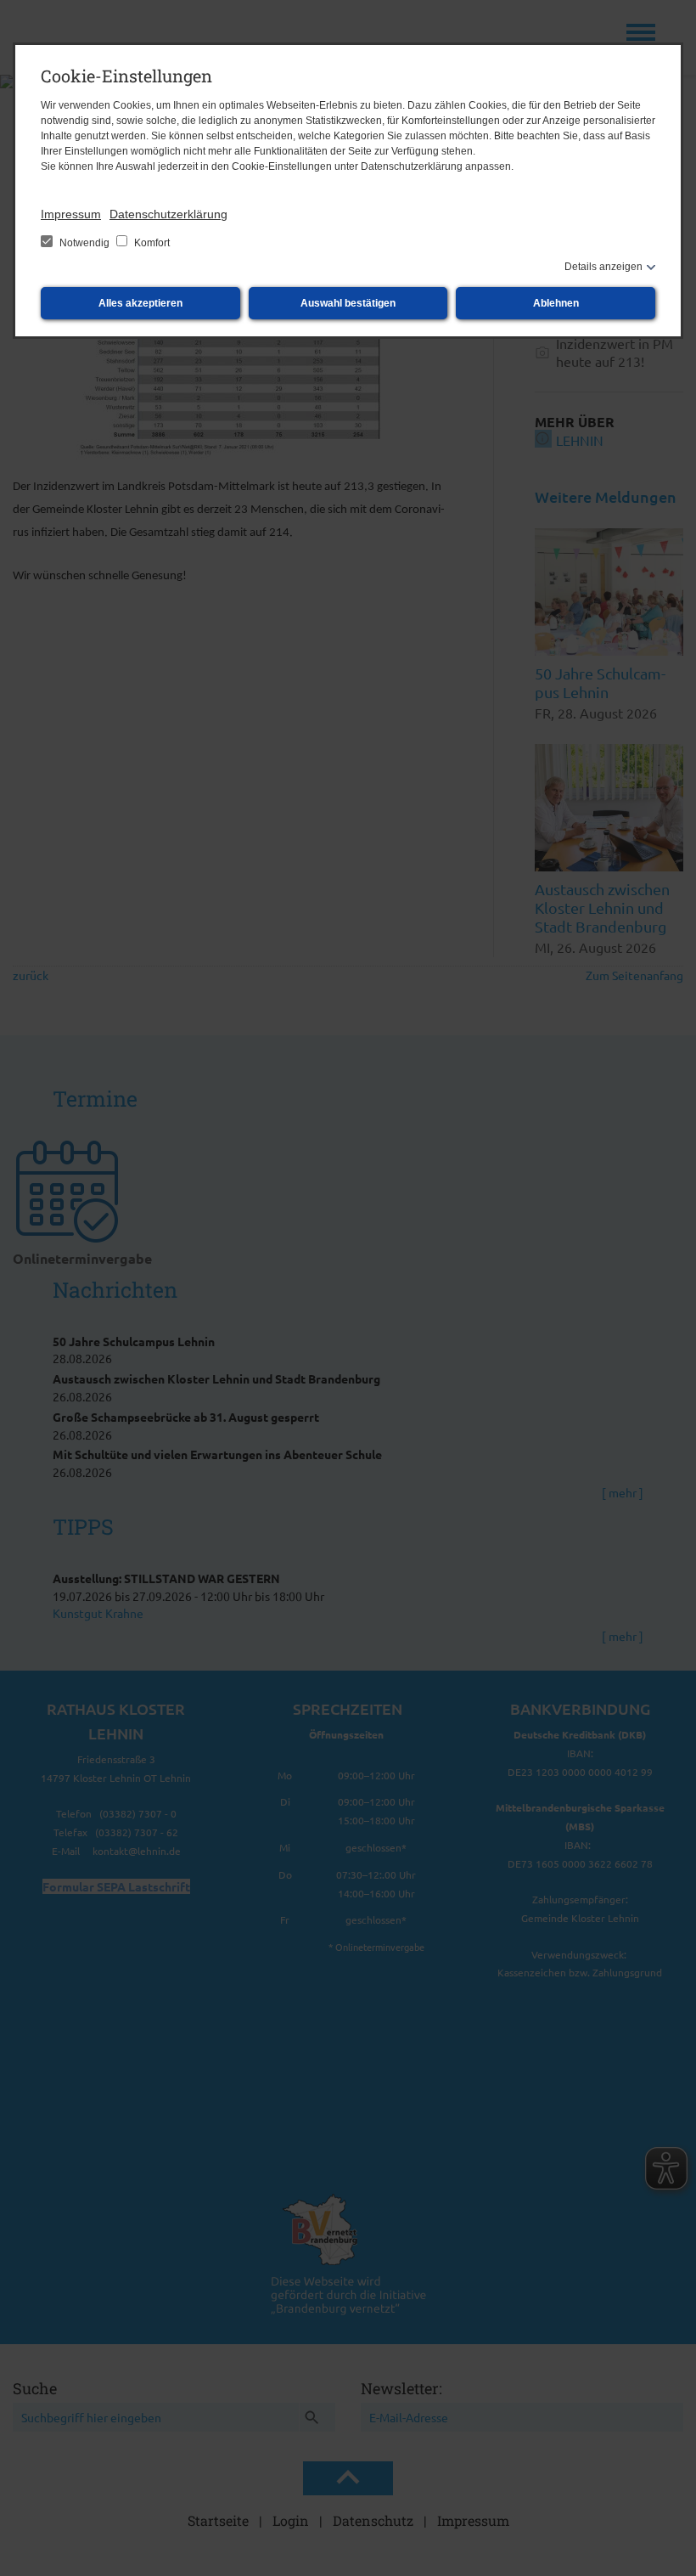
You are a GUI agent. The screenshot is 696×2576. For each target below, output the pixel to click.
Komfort (151, 243)
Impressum (71, 214)
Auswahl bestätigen (348, 303)
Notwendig (84, 243)
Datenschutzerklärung (168, 214)
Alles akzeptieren (140, 303)
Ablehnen (556, 303)
